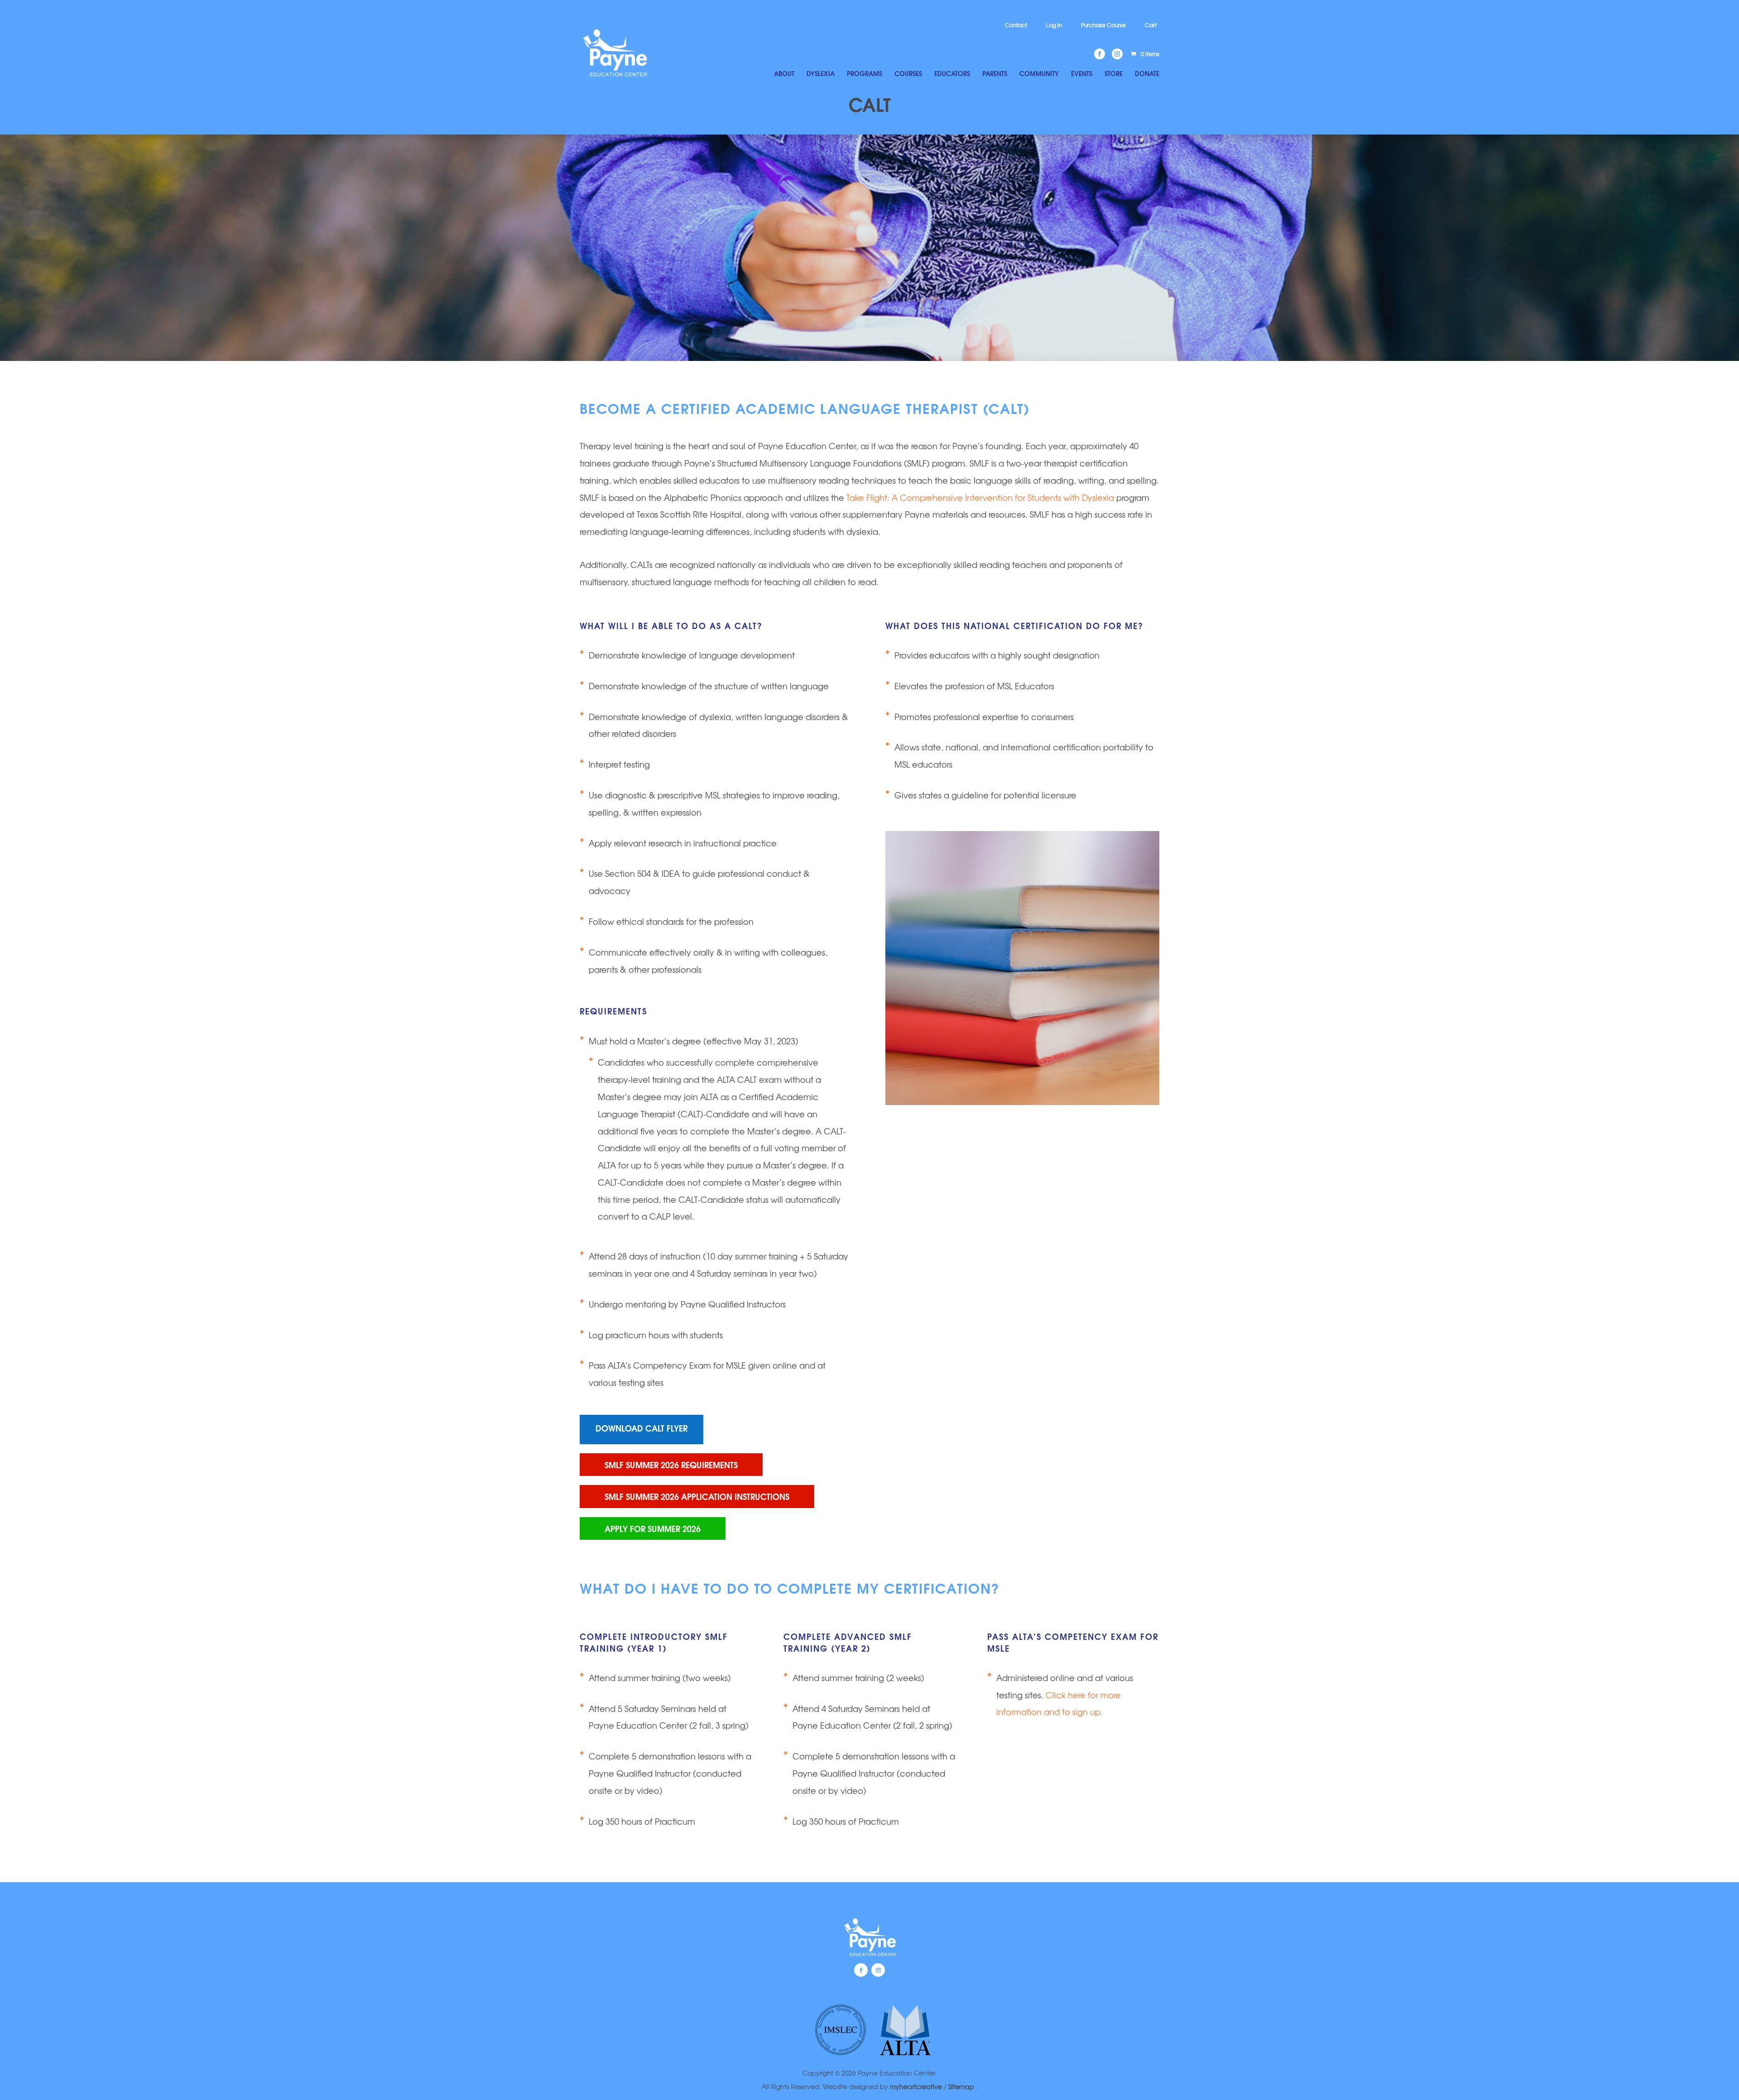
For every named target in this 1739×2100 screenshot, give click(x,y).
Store (1114, 74)
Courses (908, 74)
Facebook (861, 1970)
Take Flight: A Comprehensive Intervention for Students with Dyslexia (981, 497)
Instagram (878, 1970)
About (784, 74)
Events (1082, 74)
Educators (952, 74)
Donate (1147, 74)
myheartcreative (916, 2086)
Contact (1016, 25)
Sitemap (962, 2086)
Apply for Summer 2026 (653, 1528)
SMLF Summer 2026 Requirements (671, 1464)
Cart (1151, 25)
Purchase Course (1103, 25)
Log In (1054, 25)
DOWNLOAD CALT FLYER (641, 1428)
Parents (995, 74)
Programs (865, 74)
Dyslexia (821, 74)
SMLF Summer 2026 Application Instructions (697, 1496)
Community (1039, 74)
